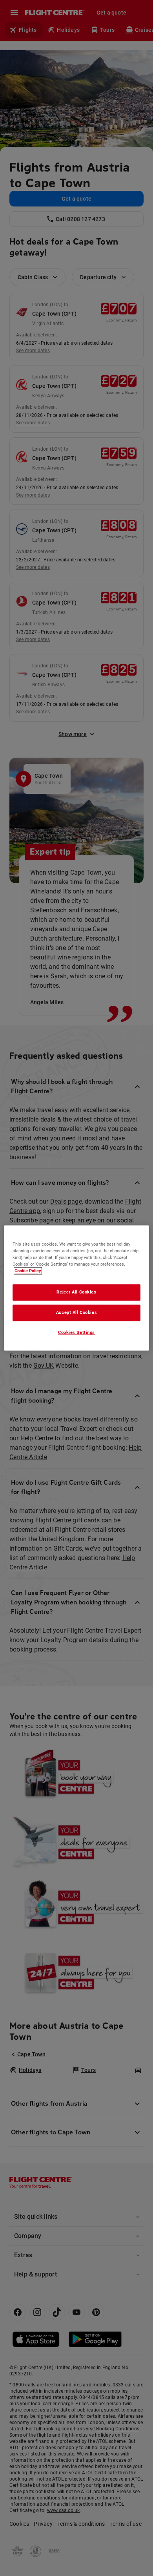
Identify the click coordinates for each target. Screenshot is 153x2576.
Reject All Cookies (76, 1292)
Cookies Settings (76, 1333)
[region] (77, 1288)
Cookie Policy (28, 1271)
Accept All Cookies (76, 1313)
